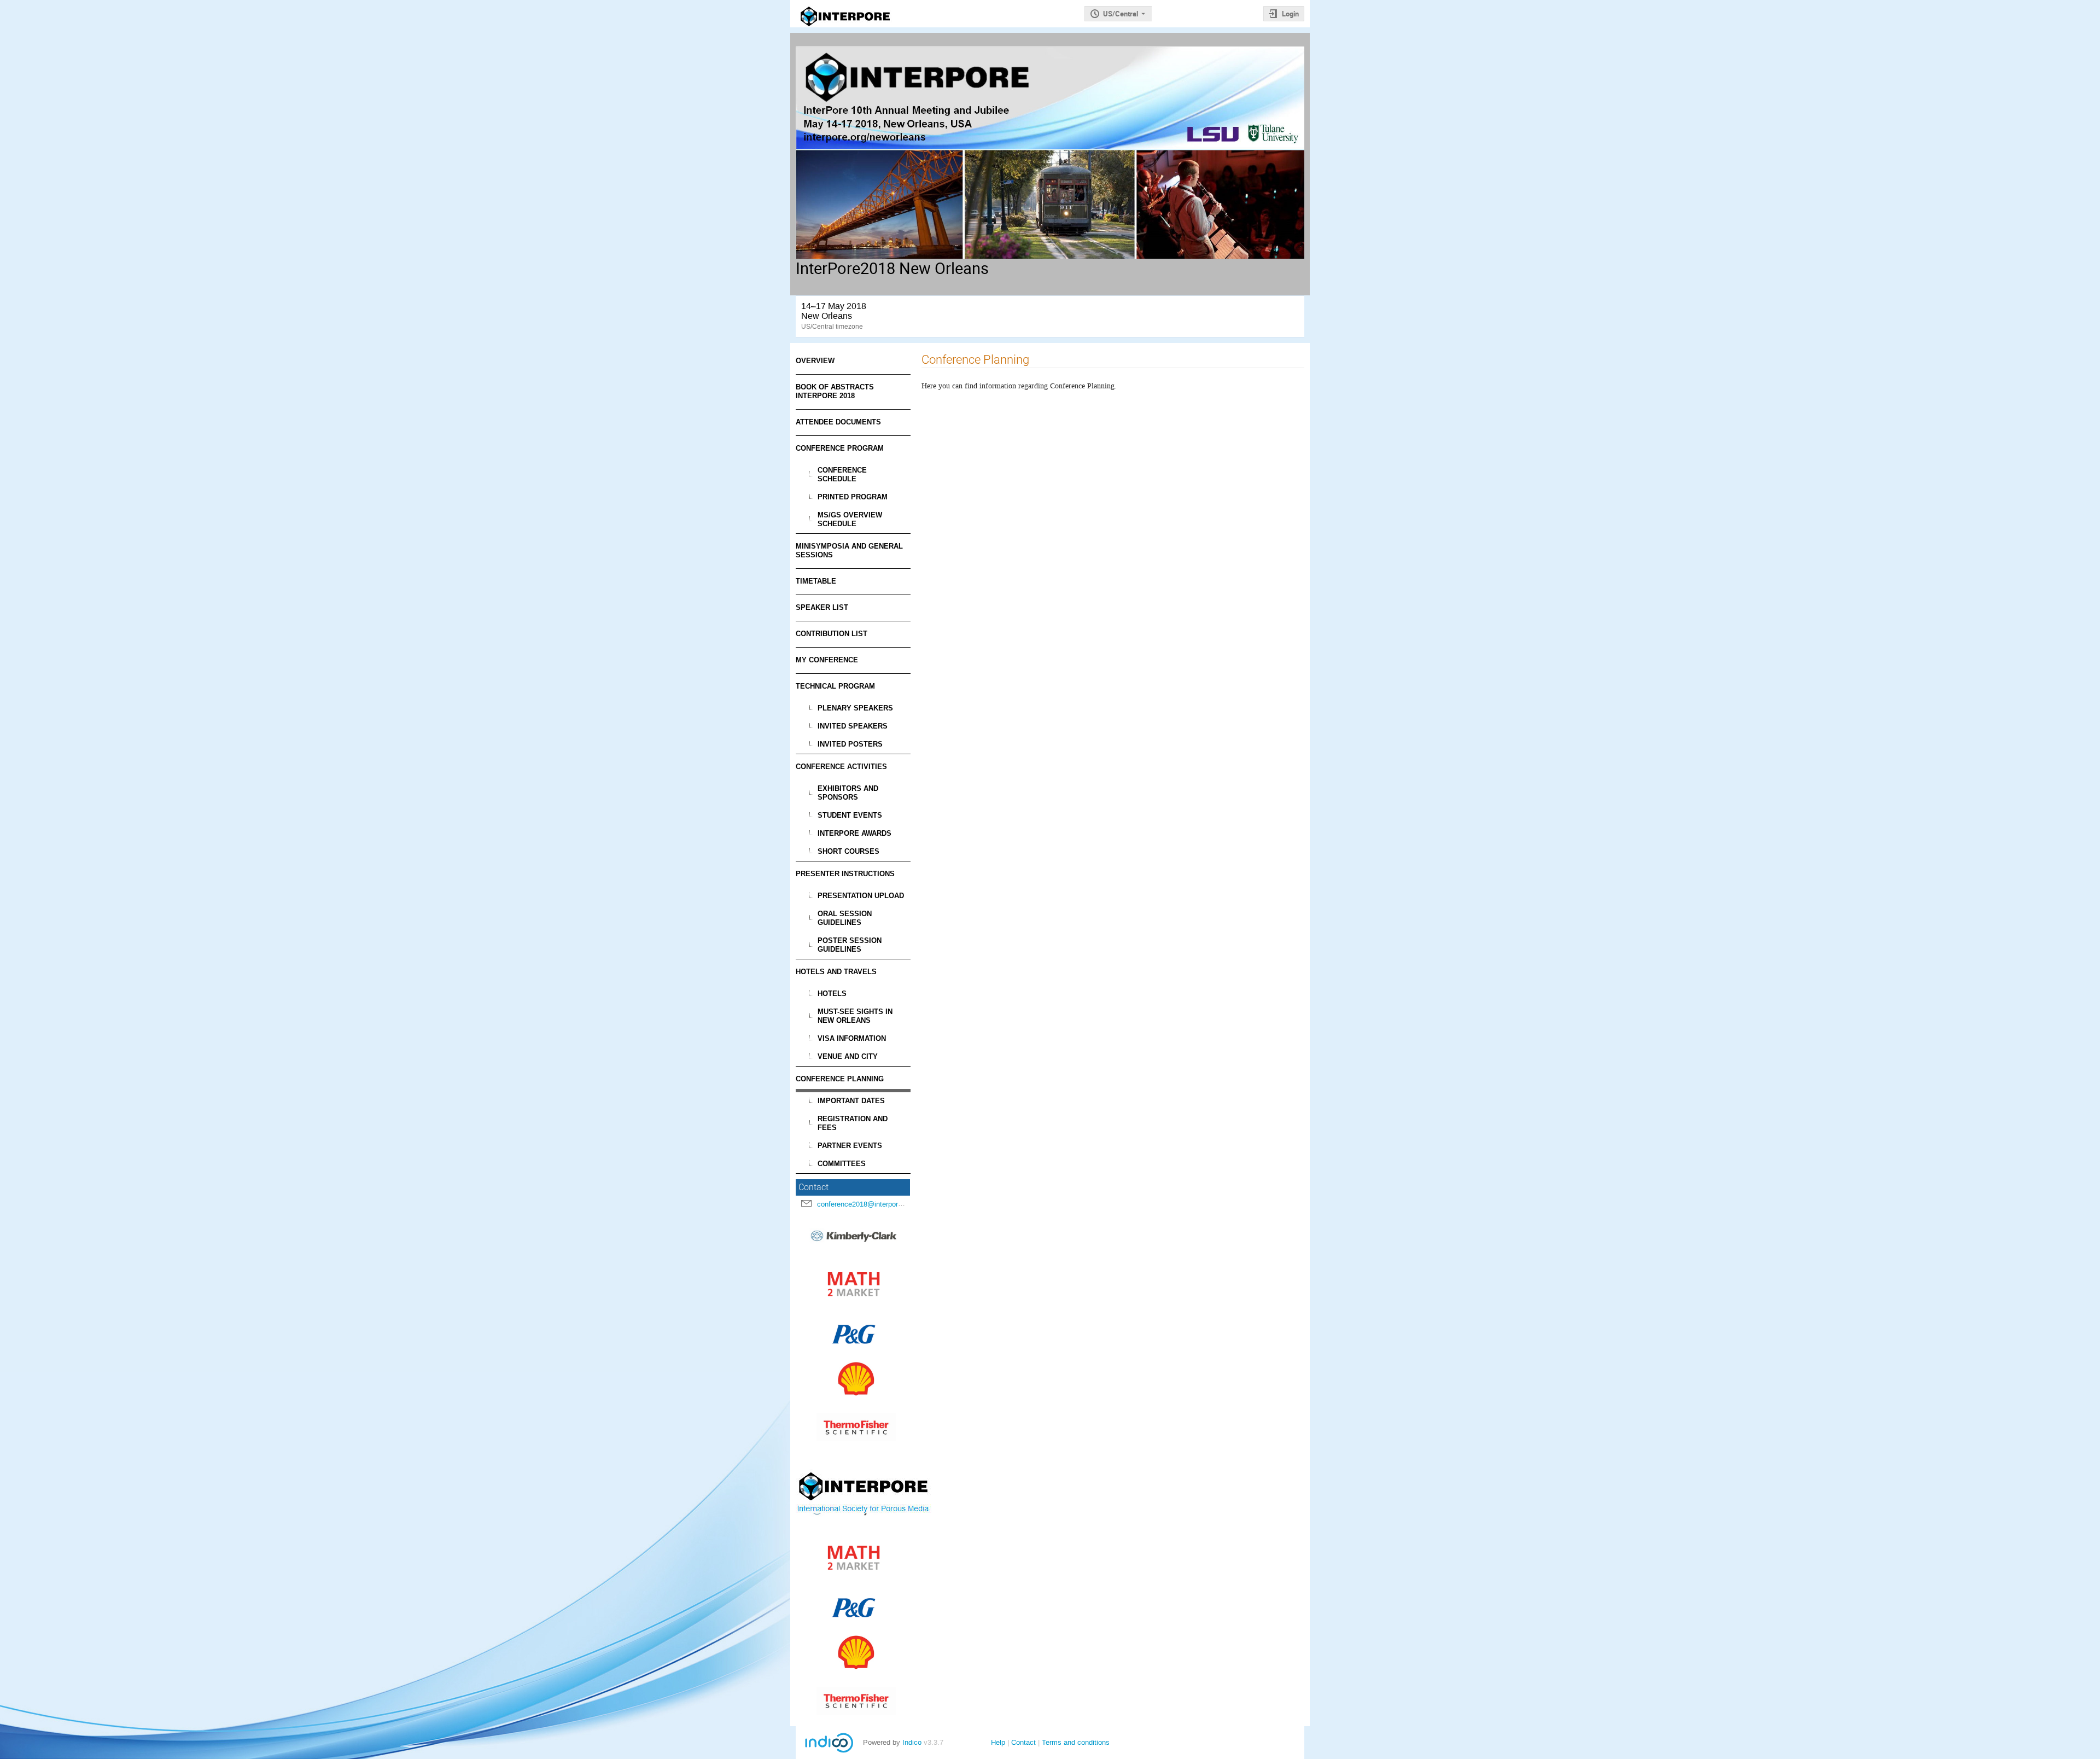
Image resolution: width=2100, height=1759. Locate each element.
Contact (1023, 1742)
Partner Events (850, 1146)
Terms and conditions (1076, 1742)
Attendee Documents (838, 422)
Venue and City (848, 1056)
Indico (912, 1742)
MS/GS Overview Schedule (850, 519)
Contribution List (832, 634)
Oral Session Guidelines (845, 918)
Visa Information (852, 1038)
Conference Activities (841, 767)
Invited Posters (850, 744)
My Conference (827, 660)
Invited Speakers (853, 726)
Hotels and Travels (836, 972)
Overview (815, 361)
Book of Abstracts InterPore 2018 (835, 391)
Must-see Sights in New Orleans (855, 1016)
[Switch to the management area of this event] (891, 3)
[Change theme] (859, 3)
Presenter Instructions (845, 874)
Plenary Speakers (855, 708)
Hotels (832, 994)
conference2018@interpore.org (865, 1204)
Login (1290, 14)
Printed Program (853, 497)
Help (998, 1742)
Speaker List (822, 607)
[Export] (806, 5)
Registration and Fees (853, 1123)
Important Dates (851, 1101)
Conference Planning (840, 1079)
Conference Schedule (842, 474)
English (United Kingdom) (1210, 14)
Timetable (816, 581)
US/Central (1121, 14)
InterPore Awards (854, 833)
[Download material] (832, 3)
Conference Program (840, 448)
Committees (842, 1164)
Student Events (850, 815)
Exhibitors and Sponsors (848, 793)
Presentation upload (861, 896)
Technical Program (835, 686)
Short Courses (848, 851)
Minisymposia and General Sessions (849, 551)
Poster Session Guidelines (850, 945)
